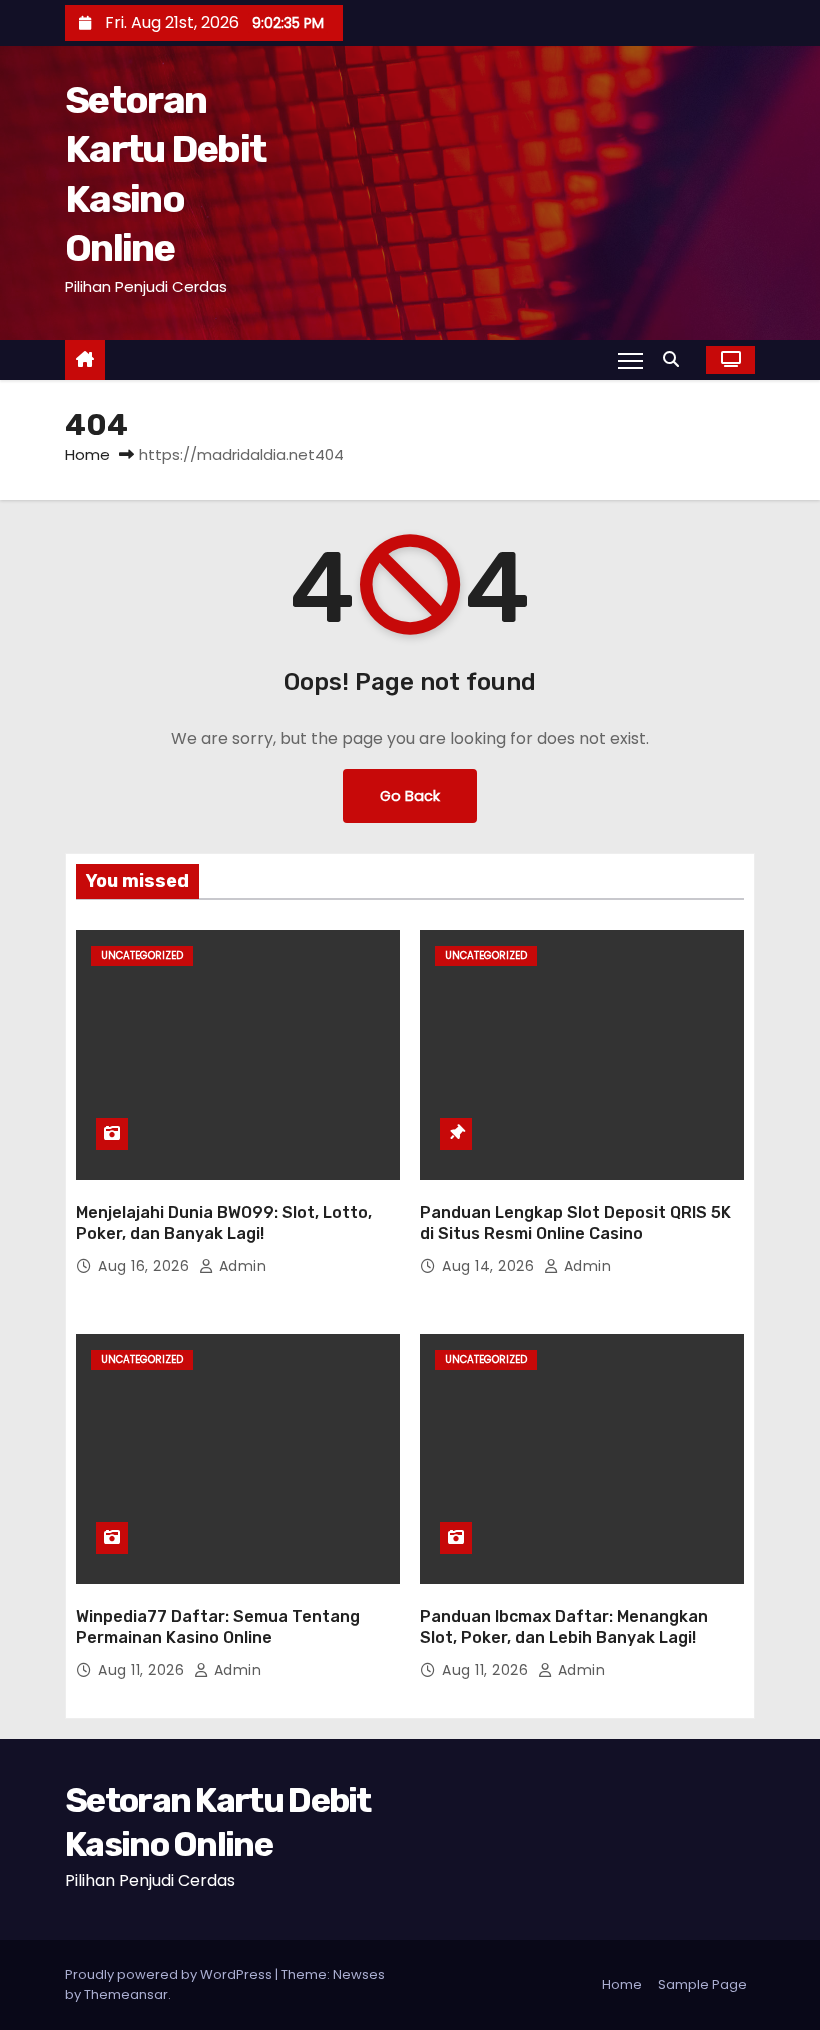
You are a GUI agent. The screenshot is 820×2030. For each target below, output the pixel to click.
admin (240, 1266)
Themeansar (126, 1994)
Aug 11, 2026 (143, 1670)
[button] (676, 359)
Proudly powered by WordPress (170, 1974)
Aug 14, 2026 (490, 1266)
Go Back (410, 796)
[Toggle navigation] (630, 360)
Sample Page (702, 1984)
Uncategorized (142, 955)
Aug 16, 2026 (146, 1266)
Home (87, 454)
